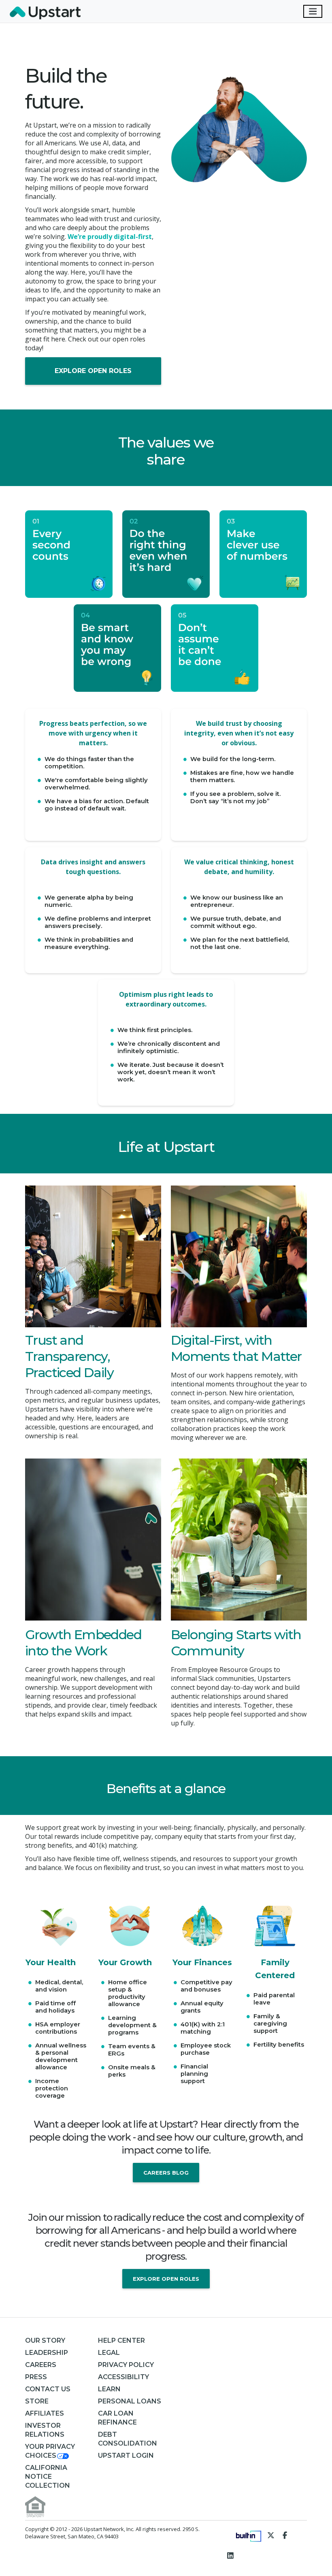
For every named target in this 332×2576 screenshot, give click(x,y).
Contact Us (48, 2389)
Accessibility (123, 2377)
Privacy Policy (126, 2365)
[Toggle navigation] (313, 11)
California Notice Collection (48, 2477)
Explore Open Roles (93, 371)
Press (36, 2377)
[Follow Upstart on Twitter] (271, 2535)
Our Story (45, 2340)
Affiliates (45, 2413)
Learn (109, 2389)
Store (37, 2401)
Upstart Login (126, 2456)
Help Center (121, 2340)
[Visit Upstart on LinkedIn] (231, 2555)
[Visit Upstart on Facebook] (285, 2535)
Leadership (47, 2353)
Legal (109, 2353)
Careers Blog (166, 2173)
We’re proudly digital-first (110, 237)
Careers (41, 2365)
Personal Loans (130, 2401)
